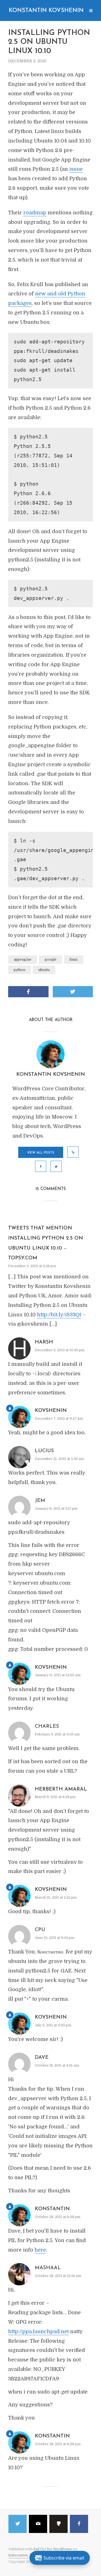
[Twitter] (18, 2524)
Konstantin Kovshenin (46, 11)
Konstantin (52, 2209)
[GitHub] (58, 2524)
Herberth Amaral (61, 1789)
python (19, 970)
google (50, 960)
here (40, 2250)
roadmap (35, 213)
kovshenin (51, 1411)
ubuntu (44, 970)
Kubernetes (18, 2555)
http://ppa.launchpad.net (38, 2332)
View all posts (41, 1153)
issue (76, 169)
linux (74, 960)
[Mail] (38, 2524)
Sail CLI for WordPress (53, 2549)
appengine (23, 960)
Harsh (44, 1342)
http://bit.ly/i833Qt (59, 1315)
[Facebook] (79, 2524)
